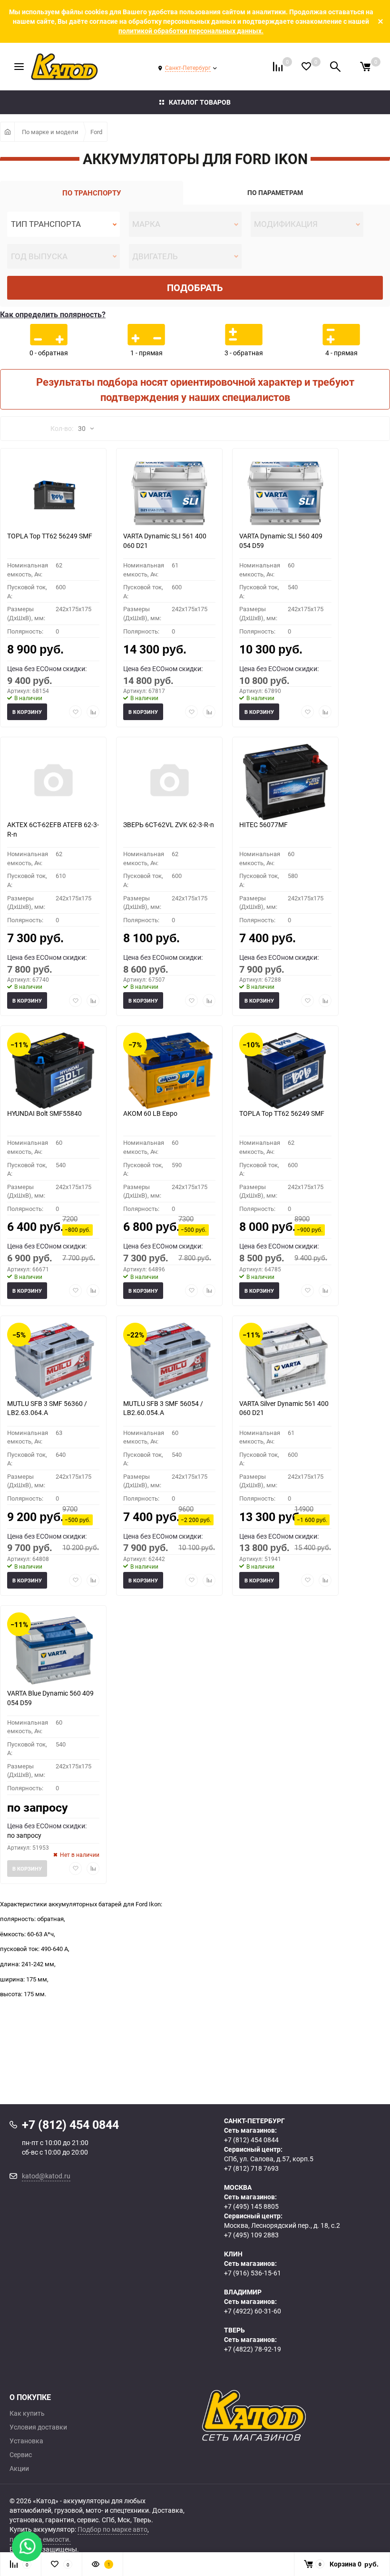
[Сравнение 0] (278, 67)
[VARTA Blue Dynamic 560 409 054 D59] (53, 1650)
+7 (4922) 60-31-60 (253, 2311)
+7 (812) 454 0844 (251, 2140)
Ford (96, 132)
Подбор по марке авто (112, 2529)
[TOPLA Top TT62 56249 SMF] (53, 493)
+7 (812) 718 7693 (251, 2168)
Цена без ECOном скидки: (47, 668)
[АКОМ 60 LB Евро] (169, 1071)
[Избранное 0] (306, 66)
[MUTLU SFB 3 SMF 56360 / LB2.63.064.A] (53, 1361)
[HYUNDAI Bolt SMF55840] (53, 1071)
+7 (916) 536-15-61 (253, 2273)
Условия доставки (38, 2427)
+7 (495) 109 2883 (251, 2235)
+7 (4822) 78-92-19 (253, 2349)
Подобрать (195, 288)
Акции (19, 2469)
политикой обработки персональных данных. (191, 31)
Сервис (21, 2455)
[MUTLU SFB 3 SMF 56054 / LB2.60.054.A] (169, 1361)
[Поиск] (335, 67)
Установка (26, 2441)
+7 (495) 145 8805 (251, 2206)
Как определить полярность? (53, 314)
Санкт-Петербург (188, 68)
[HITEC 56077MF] (285, 782)
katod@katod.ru (46, 2176)
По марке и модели (50, 132)
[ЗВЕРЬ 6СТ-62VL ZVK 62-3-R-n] (169, 782)
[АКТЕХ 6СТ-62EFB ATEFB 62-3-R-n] (53, 782)
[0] (365, 67)
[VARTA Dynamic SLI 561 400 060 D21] (169, 493)
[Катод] (291, 2416)
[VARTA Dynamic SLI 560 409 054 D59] (285, 493)
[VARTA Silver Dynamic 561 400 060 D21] (285, 1361)
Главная (7, 132)
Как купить (27, 2413)
